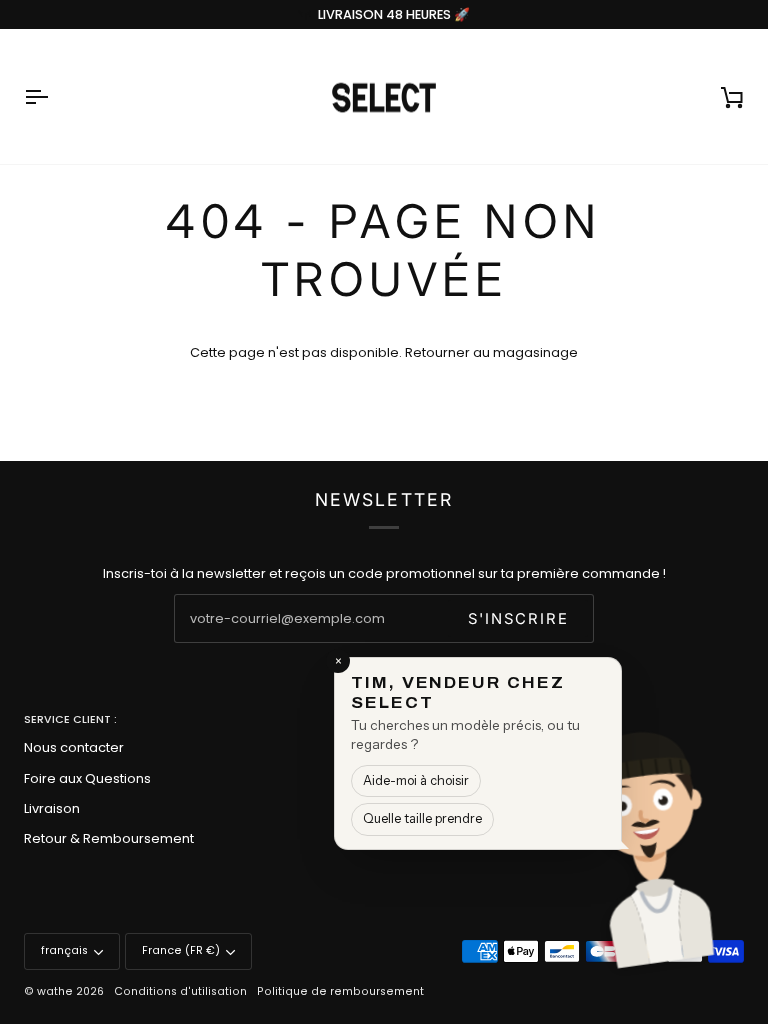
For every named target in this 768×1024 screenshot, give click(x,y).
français (64, 950)
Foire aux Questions (87, 778)
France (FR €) (181, 950)
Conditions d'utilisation (180, 991)
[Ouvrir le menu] (54, 97)
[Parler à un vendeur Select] (714, 835)
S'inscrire (518, 619)
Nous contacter (74, 747)
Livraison (52, 808)
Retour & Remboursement (109, 838)
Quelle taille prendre (422, 818)
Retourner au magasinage (491, 352)
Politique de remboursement (340, 991)
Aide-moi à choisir (416, 780)
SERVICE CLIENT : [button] (70, 719)
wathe (55, 991)
